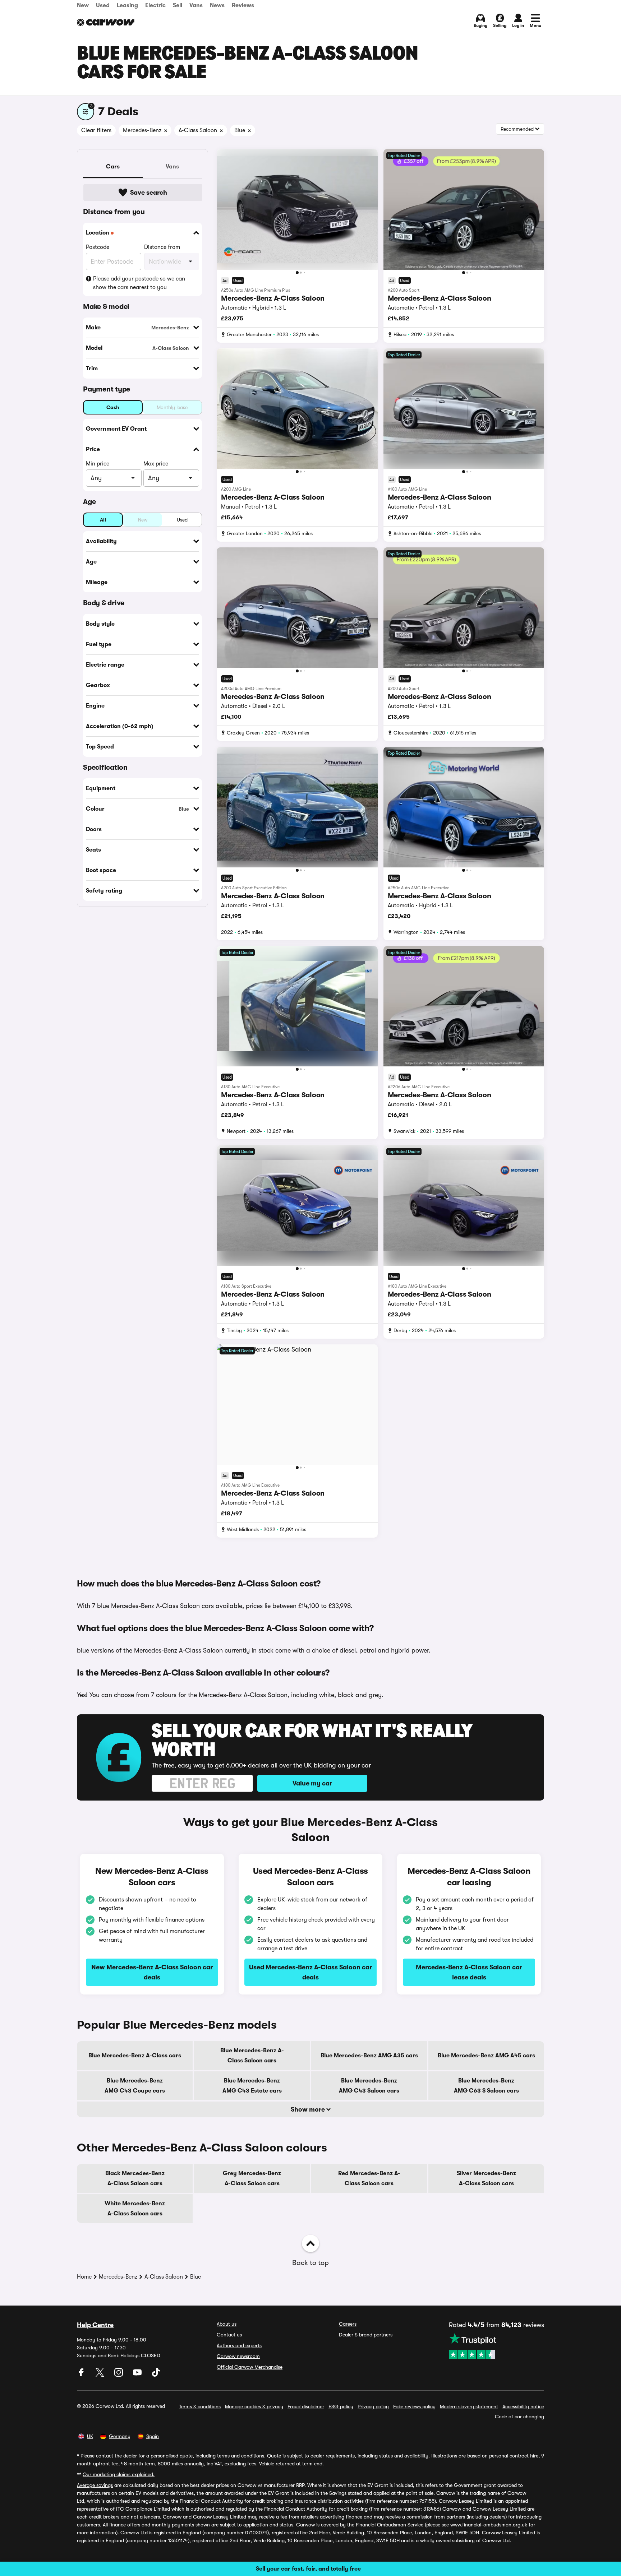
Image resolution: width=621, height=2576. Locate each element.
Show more (309, 2109)
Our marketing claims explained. (119, 2474)
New (83, 5)
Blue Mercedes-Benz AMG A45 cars (486, 2056)
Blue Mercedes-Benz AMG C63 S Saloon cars (486, 2086)
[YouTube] (138, 2375)
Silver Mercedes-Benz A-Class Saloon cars (486, 2178)
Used (103, 5)
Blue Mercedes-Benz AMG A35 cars (369, 2056)
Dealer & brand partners (366, 2335)
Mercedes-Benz (118, 2277)
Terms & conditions (200, 2406)
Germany (120, 2436)
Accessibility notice (523, 2406)
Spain (153, 2436)
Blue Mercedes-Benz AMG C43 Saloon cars (369, 2086)
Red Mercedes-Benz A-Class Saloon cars (369, 2178)
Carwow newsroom (238, 2356)
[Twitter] (101, 2375)
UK (90, 2436)
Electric (155, 5)
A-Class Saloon (164, 2277)
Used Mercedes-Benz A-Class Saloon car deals (310, 1972)
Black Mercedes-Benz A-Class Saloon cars (135, 2178)
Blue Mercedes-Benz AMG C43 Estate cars (252, 2086)
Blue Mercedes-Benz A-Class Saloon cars (252, 2056)
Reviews (243, 5)
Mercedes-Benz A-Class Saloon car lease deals (469, 1972)
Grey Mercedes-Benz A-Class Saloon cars (252, 2178)
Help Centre (95, 2325)
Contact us (229, 2335)
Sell (178, 5)
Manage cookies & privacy (254, 2406)
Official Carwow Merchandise (250, 2367)
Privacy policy (373, 2406)
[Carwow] (106, 22)
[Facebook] (82, 2375)
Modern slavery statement (469, 2406)
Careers (348, 2324)
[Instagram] (119, 2375)
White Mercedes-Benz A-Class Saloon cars (135, 2209)
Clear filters (96, 130)
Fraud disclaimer (306, 2406)
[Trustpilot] (496, 2346)
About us (227, 2324)
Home (84, 2277)
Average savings (95, 2485)
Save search (149, 193)
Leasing (127, 5)
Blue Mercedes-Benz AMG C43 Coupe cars (135, 2086)
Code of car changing (519, 2417)
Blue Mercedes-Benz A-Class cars (135, 2056)
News (217, 5)
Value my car (312, 1783)
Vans (196, 5)
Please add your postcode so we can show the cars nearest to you (139, 283)
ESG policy (341, 2406)
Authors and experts (239, 2345)
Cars (113, 167)
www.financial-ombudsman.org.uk (489, 2525)
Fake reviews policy (414, 2406)
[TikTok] (156, 2375)
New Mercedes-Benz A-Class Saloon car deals (152, 1972)
